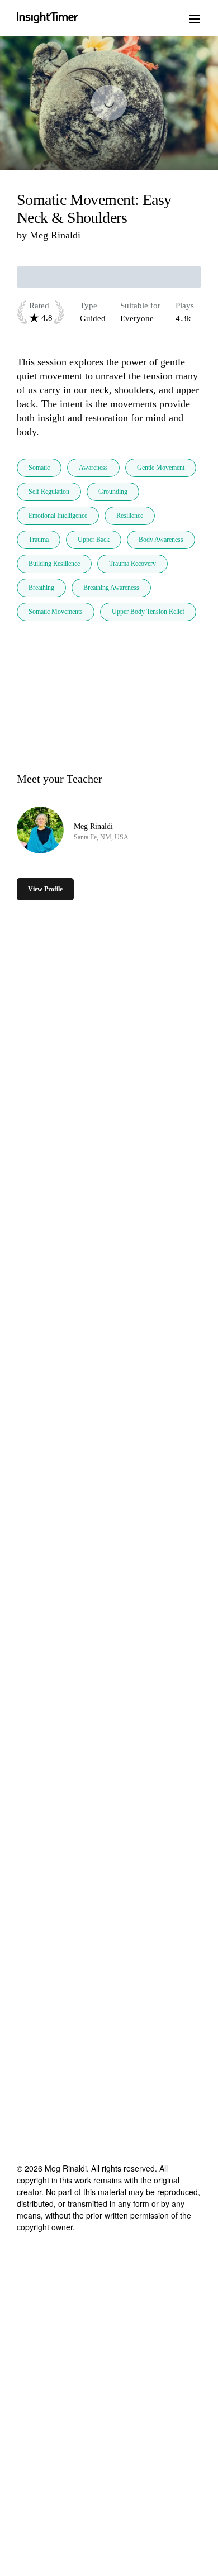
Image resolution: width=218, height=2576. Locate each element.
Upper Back (94, 540)
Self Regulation (49, 492)
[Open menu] (195, 18)
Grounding (113, 492)
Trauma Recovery (132, 564)
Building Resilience (54, 564)
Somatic (39, 468)
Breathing (41, 588)
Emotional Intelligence (58, 516)
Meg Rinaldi (55, 235)
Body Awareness (161, 540)
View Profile (45, 889)
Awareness (93, 468)
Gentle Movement (161, 468)
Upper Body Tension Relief (148, 612)
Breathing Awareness (111, 588)
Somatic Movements (56, 612)
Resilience (130, 516)
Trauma (39, 540)
